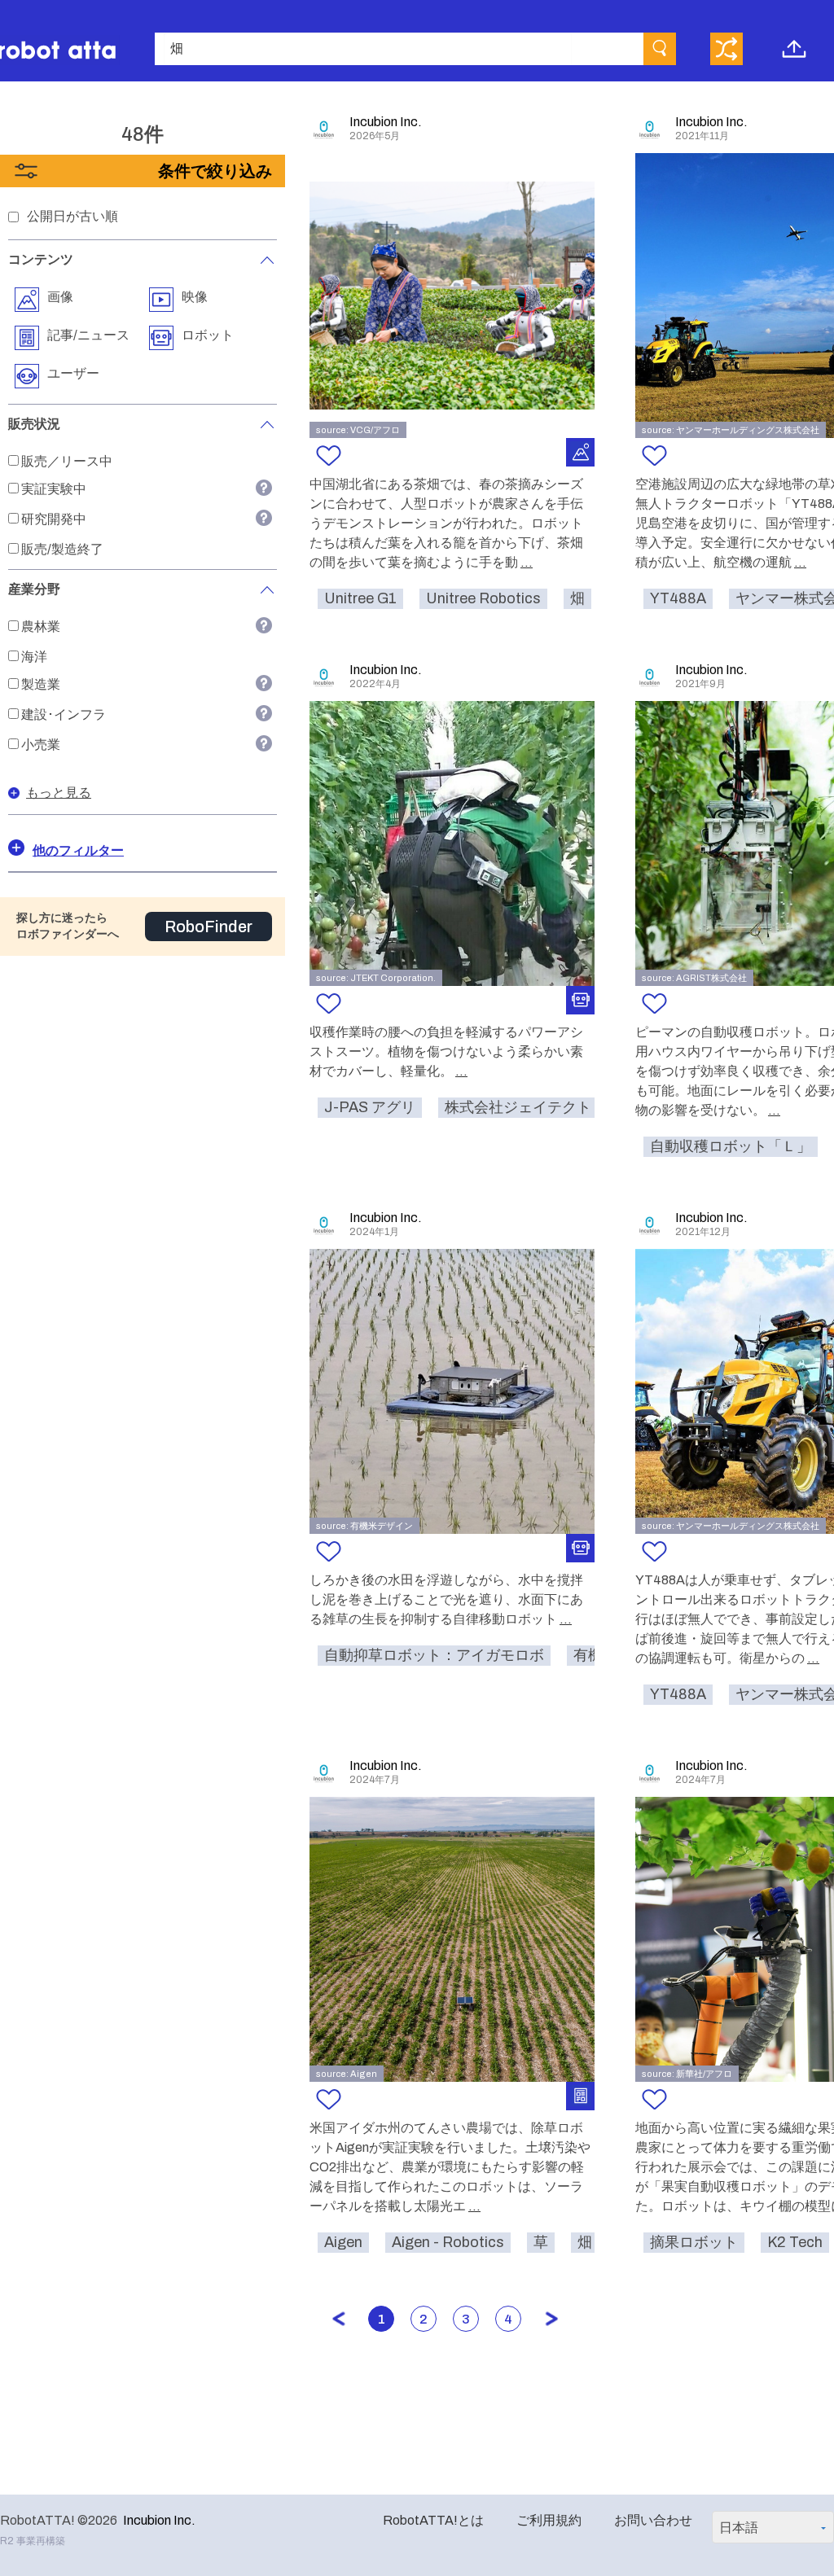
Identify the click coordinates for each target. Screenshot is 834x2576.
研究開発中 (54, 519)
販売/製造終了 (62, 549)
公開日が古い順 (72, 216)
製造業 (41, 684)
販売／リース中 (67, 461)
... (527, 562)
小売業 (41, 745)
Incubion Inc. (159, 2520)
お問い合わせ (653, 2520)
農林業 (41, 626)
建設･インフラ (64, 714)
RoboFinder (208, 927)
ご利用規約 (549, 2520)
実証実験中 (54, 489)
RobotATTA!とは (433, 2520)
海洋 (34, 657)
